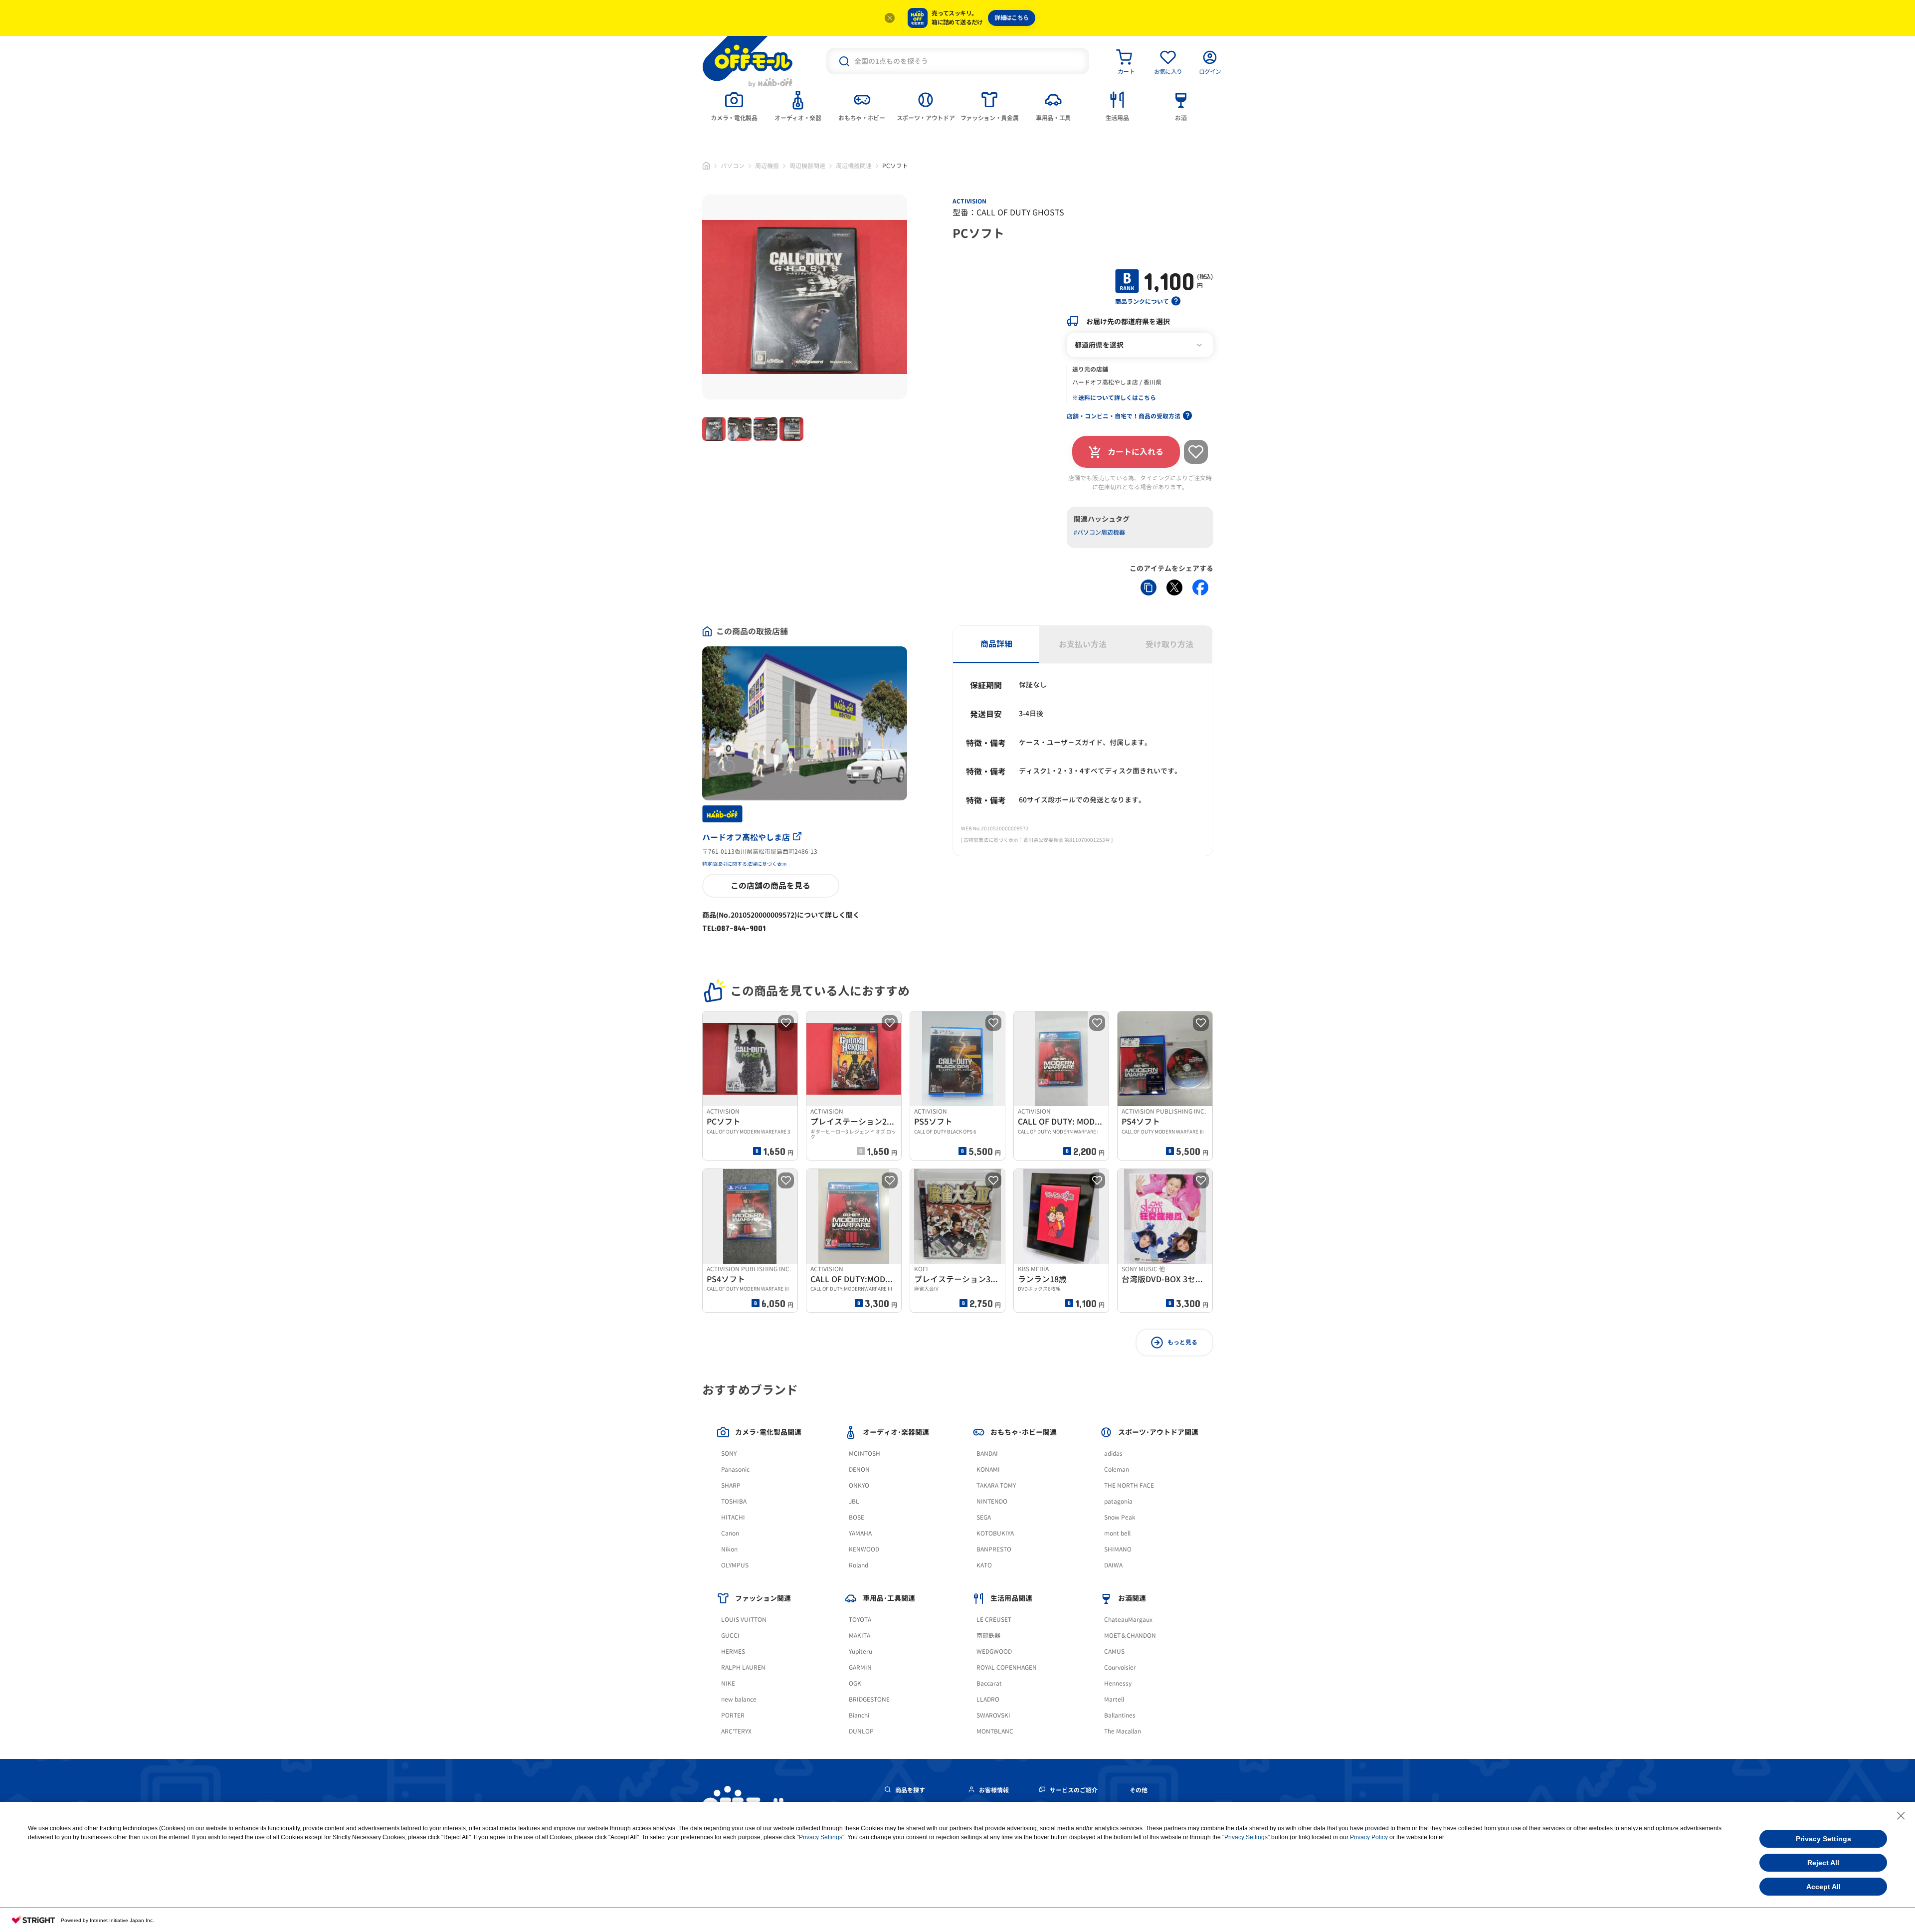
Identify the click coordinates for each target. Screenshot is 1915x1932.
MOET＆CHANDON (1130, 1636)
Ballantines (1120, 1715)
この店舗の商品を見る (770, 886)
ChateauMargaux (1128, 1620)
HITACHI (733, 1517)
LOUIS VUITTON (744, 1620)
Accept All (1823, 1887)
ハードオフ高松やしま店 (746, 837)
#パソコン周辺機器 (1099, 532)
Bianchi (859, 1715)
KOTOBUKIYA (995, 1533)
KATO (984, 1565)
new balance (739, 1699)
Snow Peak (1120, 1517)
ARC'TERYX (736, 1731)
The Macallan (1123, 1731)
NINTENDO (992, 1501)
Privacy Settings (1823, 1839)
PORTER (733, 1715)
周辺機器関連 (807, 166)
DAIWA (1113, 1565)
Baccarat (989, 1683)
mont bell (1117, 1533)
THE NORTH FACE (1129, 1485)
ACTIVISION (969, 201)
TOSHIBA (734, 1501)
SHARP (731, 1485)
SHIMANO (1118, 1549)
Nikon (729, 1549)
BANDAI (987, 1453)
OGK (855, 1683)
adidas (1113, 1453)
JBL (854, 1501)
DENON (859, 1469)
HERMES (733, 1651)
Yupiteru (861, 1651)
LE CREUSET (994, 1620)
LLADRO (988, 1699)
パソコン (733, 166)
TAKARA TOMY (996, 1485)
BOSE (857, 1517)
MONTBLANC (995, 1731)
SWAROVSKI (993, 1715)
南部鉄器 (988, 1636)
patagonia (1118, 1501)
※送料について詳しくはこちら (1114, 398)
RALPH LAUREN (743, 1667)
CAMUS (1114, 1651)
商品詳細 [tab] (996, 644)
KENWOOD (864, 1549)
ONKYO (859, 1485)
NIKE (728, 1683)
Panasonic (735, 1469)
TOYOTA (860, 1620)
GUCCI (730, 1636)
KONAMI (988, 1469)
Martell (1114, 1699)
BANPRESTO (994, 1549)
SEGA (984, 1517)
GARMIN (860, 1667)
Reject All (1823, 1863)
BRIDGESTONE (869, 1699)
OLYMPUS (735, 1565)
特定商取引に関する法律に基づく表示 (745, 864)
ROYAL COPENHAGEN (1007, 1667)
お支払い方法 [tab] (1083, 644)
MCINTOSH (864, 1453)
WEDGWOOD (994, 1651)
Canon (730, 1533)
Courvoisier (1120, 1667)
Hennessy (1118, 1683)
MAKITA (860, 1636)
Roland (859, 1565)
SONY (729, 1453)
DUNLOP (861, 1731)
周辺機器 (767, 166)
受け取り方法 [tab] (1169, 644)
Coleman (1117, 1469)
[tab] (734, 105)
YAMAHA (860, 1533)
